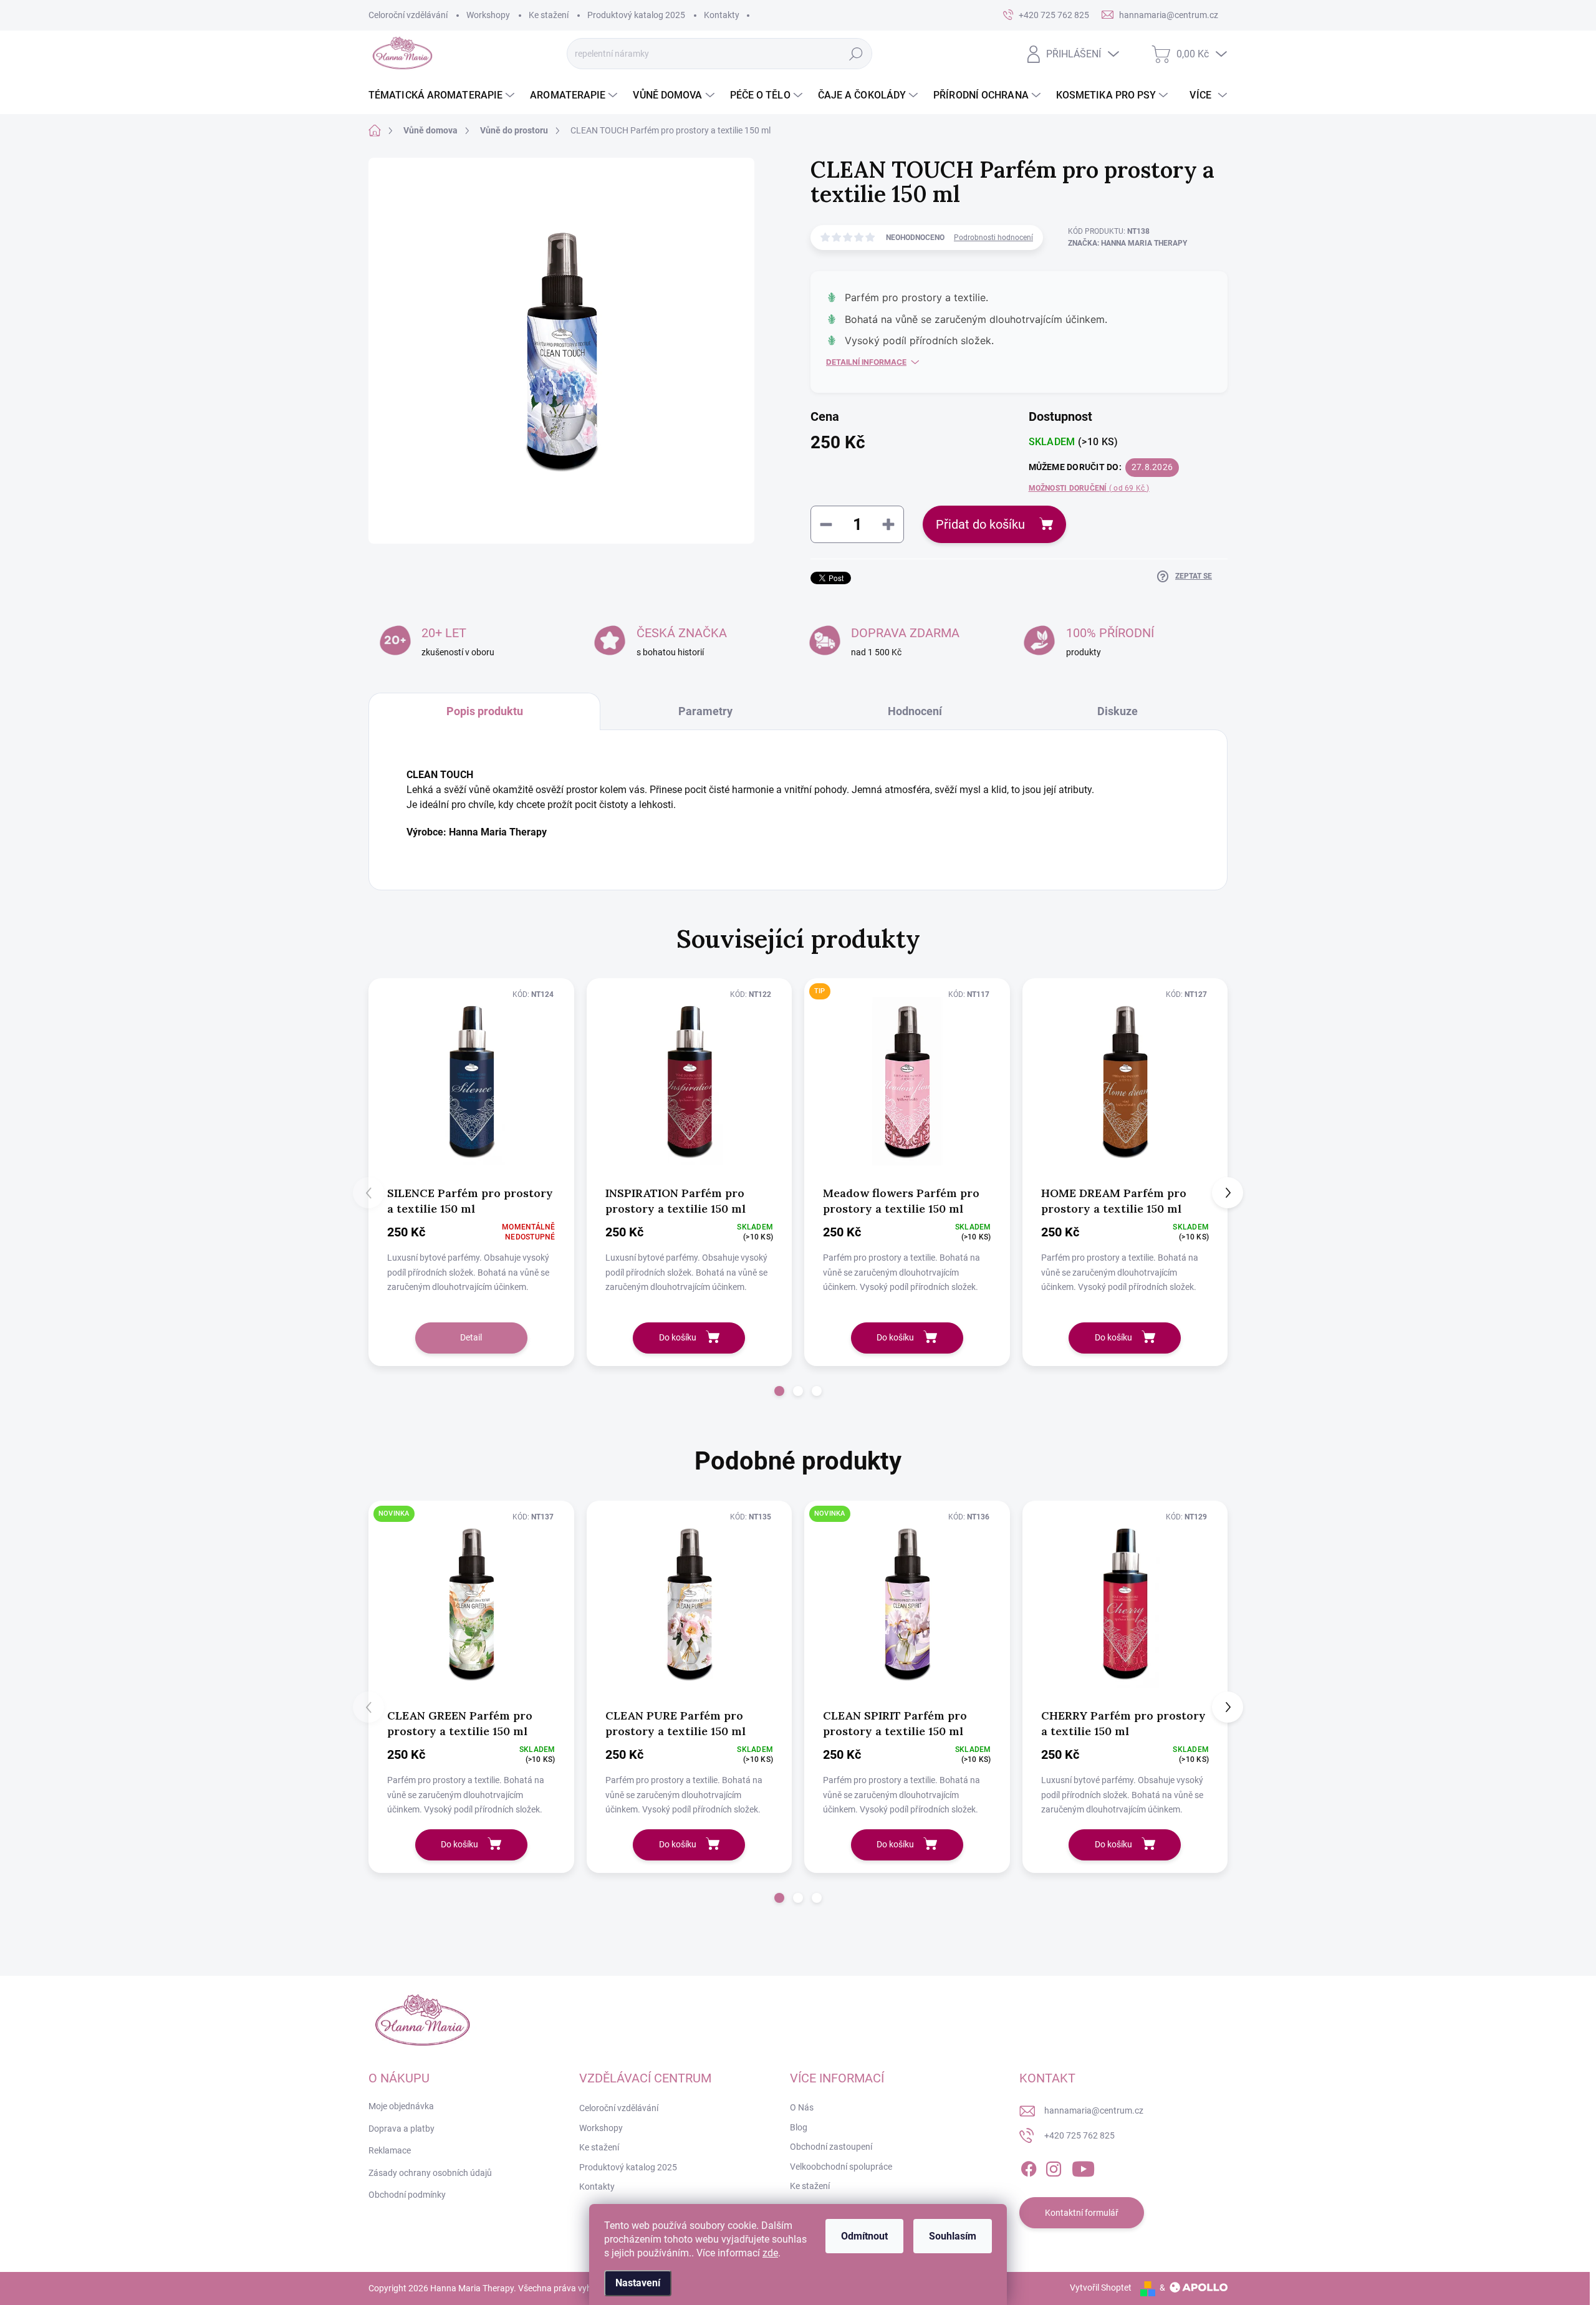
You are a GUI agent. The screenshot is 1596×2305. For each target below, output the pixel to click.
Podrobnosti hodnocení (993, 238)
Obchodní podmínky (407, 2195)
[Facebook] (1029, 2167)
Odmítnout (864, 2236)
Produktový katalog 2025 (636, 15)
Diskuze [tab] (1118, 711)
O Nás (802, 2107)
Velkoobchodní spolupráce (841, 2167)
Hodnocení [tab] (915, 711)
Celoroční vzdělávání (408, 15)
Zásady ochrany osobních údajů (430, 2173)
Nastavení (638, 2283)
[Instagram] (1054, 2167)
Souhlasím (953, 2236)
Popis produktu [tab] (485, 711)
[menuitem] (443, 95)
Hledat (856, 54)
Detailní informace (866, 362)
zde (770, 2253)
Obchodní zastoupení (831, 2147)
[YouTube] (1083, 2167)
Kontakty (722, 15)
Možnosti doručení (1089, 488)
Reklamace (390, 2150)
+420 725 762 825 (1079, 2135)
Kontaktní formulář (1082, 2213)
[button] (779, 1391)
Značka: (1127, 243)
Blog (799, 2127)
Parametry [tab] (705, 711)
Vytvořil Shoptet (1101, 2288)
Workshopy (488, 15)
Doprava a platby (401, 2129)
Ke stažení (549, 15)
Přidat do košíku (980, 524)
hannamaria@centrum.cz (1094, 2110)
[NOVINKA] (471, 1604)
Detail (471, 1337)
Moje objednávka (401, 2106)
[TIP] (907, 1081)
